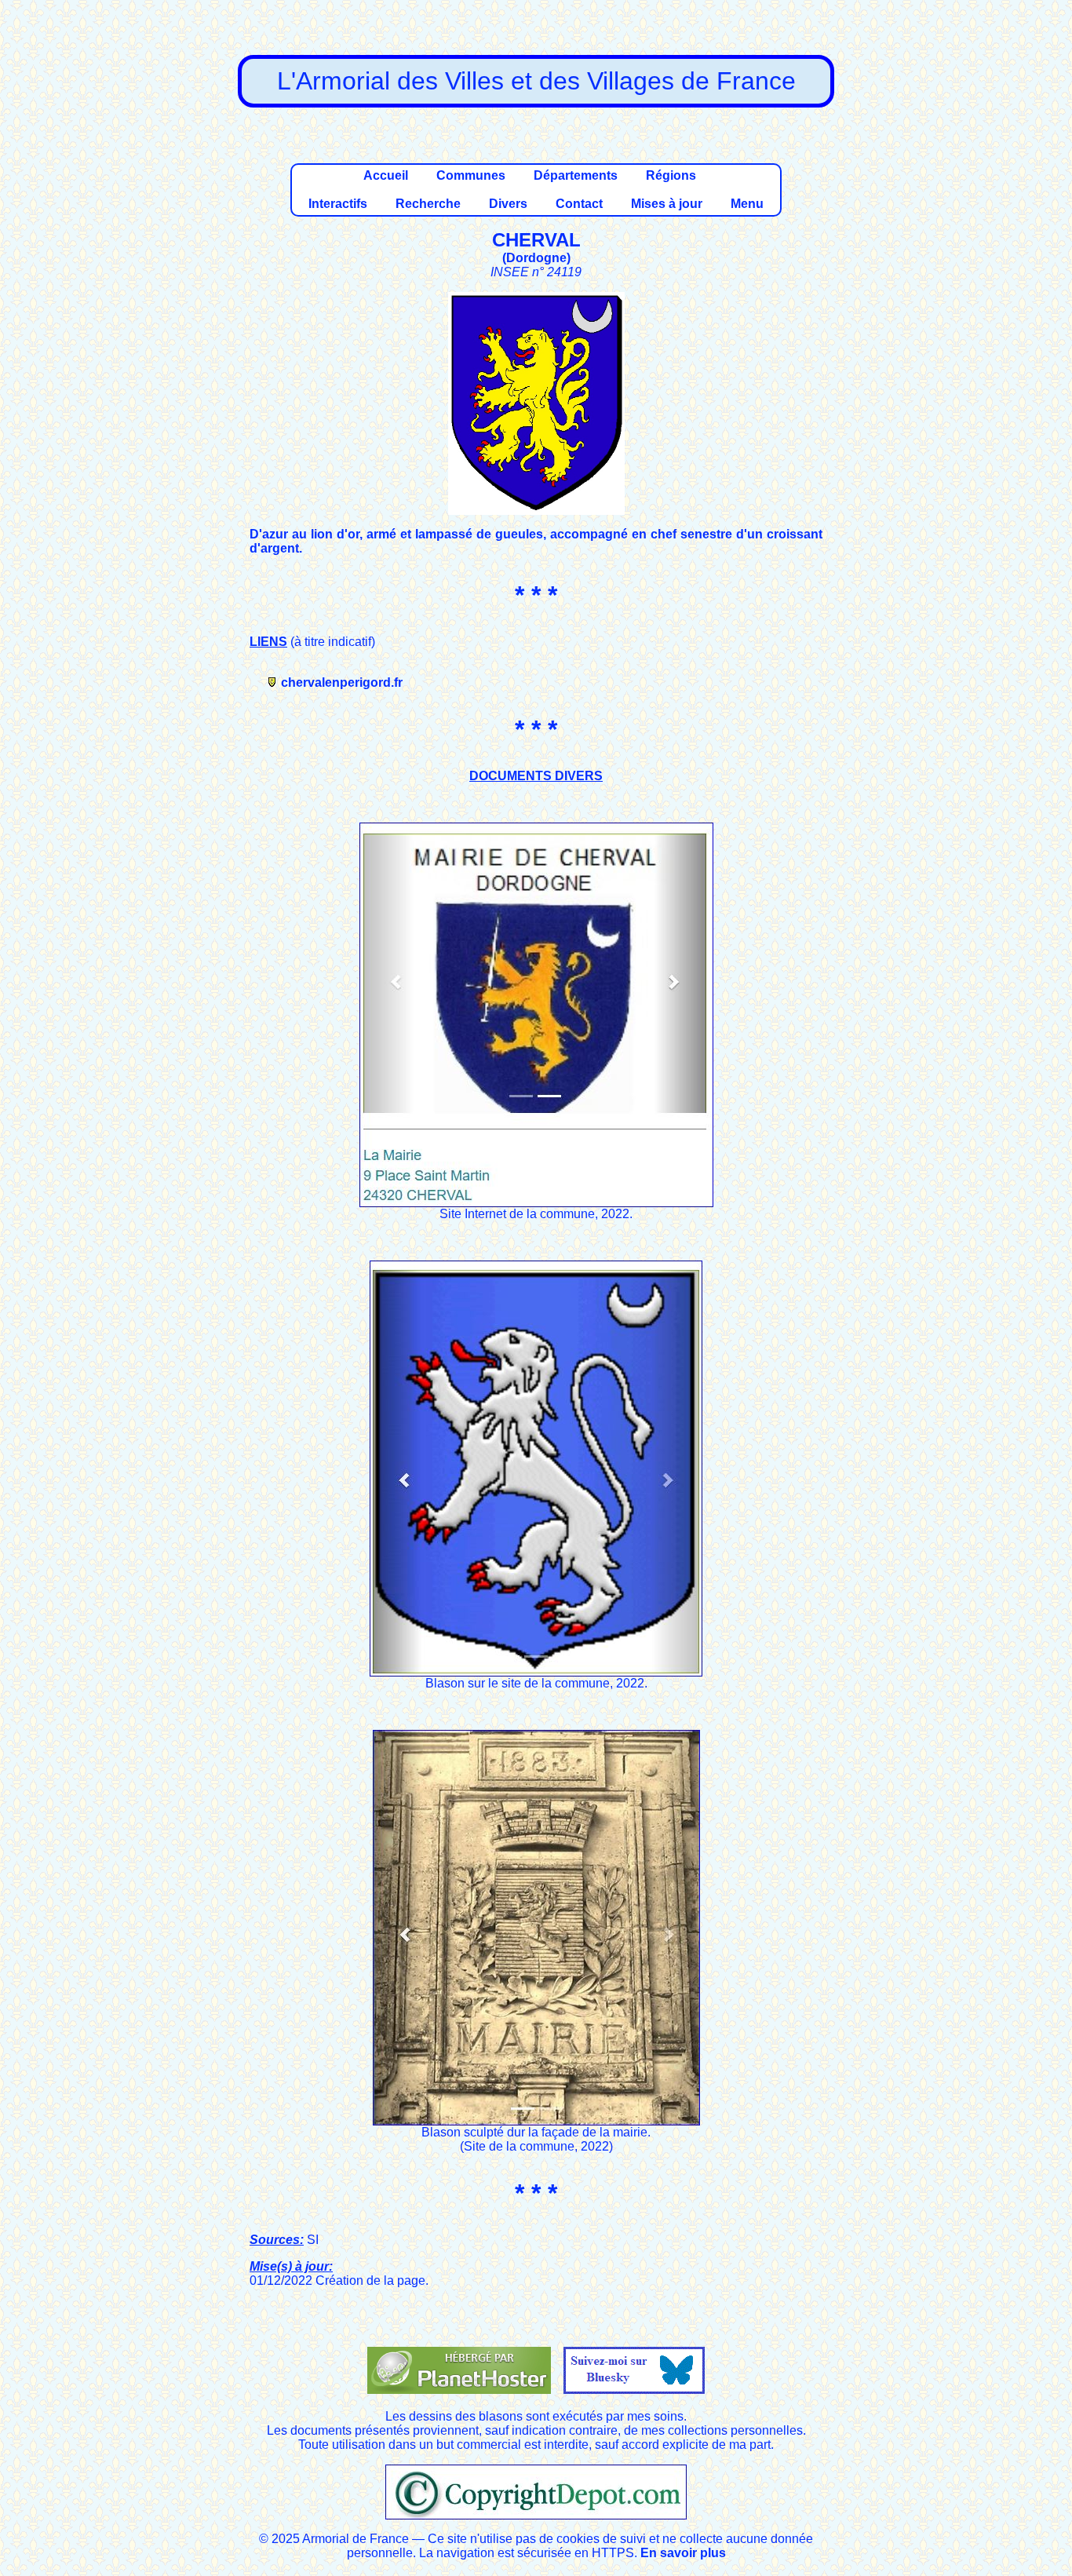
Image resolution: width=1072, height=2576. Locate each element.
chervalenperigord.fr (342, 682)
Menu (747, 204)
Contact (579, 204)
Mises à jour (667, 204)
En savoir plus (683, 2553)
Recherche (428, 204)
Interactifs (338, 204)
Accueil (386, 175)
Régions (671, 175)
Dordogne (536, 258)
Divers (508, 204)
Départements (576, 175)
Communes (471, 175)
